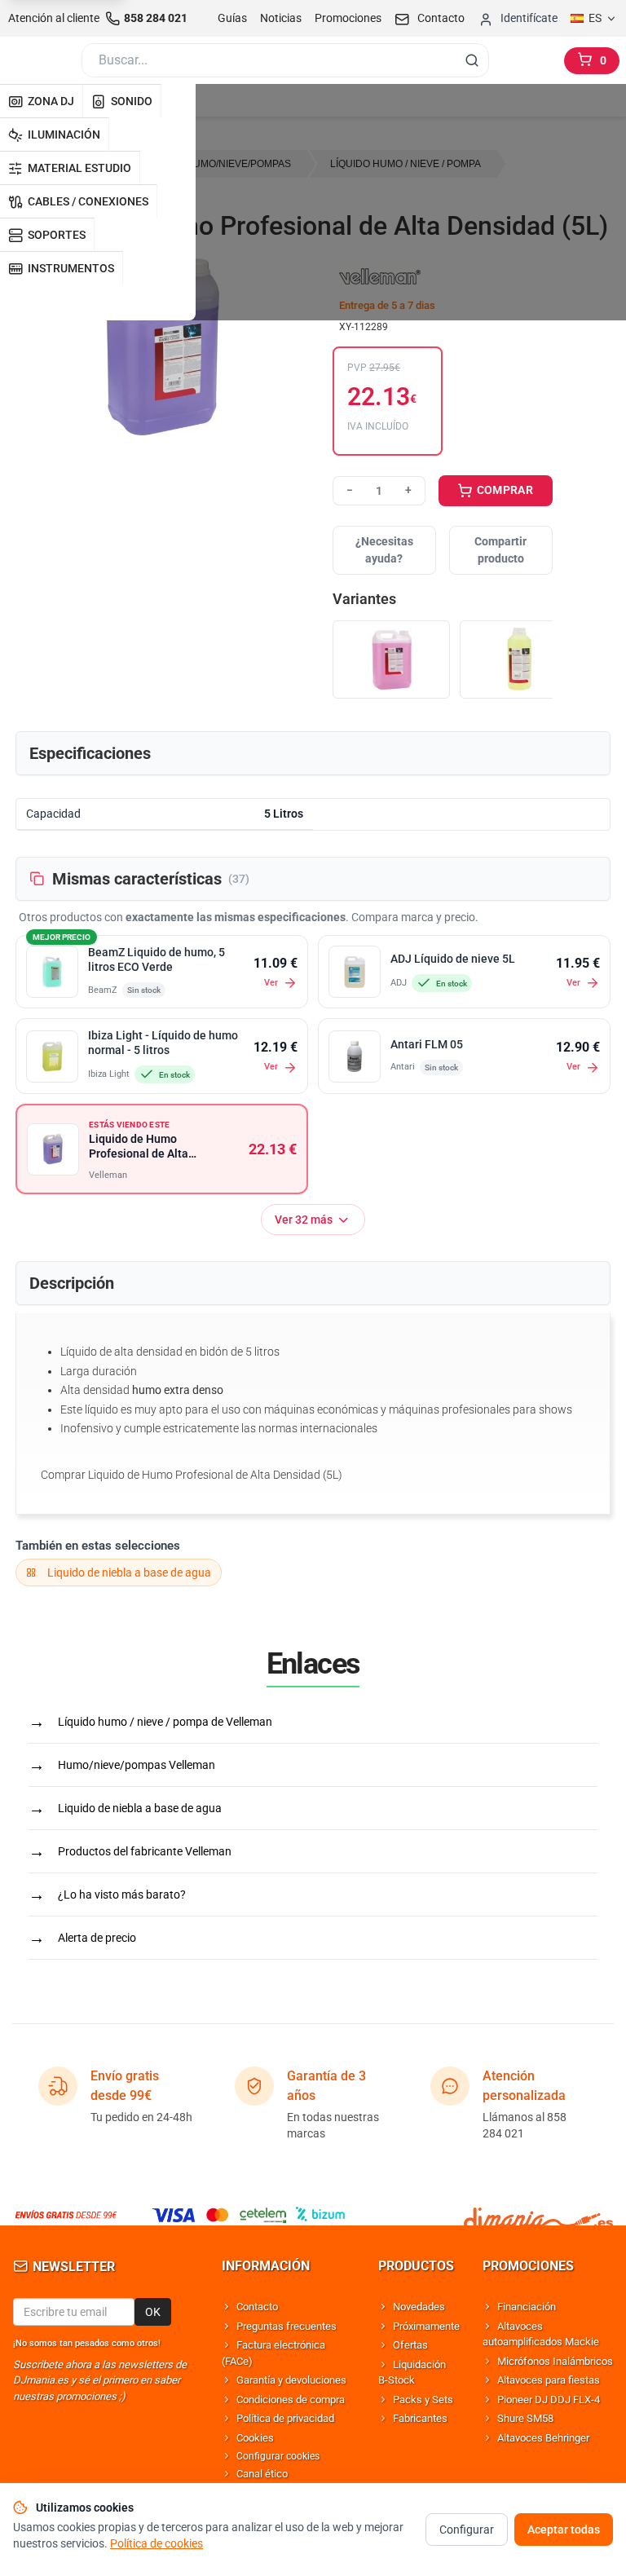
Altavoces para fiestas (549, 2380)
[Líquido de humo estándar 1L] (518, 660)
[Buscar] (472, 60)
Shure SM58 (525, 2418)
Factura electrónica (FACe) (273, 2353)
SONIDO (132, 101)
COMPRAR (503, 490)
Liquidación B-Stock (412, 2373)
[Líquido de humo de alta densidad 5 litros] (391, 660)
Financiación (527, 2307)
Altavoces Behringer (543, 2438)
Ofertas (410, 2345)
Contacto (257, 2307)
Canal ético (262, 2474)
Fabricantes (420, 2418)
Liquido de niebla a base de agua (129, 1573)
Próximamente (426, 2326)
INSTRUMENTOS (71, 268)
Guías (232, 18)
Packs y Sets (423, 2400)
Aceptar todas (564, 2530)
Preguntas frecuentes (287, 2326)
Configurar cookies (278, 2456)
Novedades (419, 2307)
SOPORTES (57, 235)
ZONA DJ (51, 101)
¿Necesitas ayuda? (384, 550)
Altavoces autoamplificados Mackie (541, 2334)
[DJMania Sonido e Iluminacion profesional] (538, 2215)
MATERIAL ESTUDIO (79, 168)
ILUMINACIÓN (64, 135)
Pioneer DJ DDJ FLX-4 (549, 2400)
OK (153, 2312)
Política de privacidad (285, 2418)
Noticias (281, 18)
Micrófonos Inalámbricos (555, 2361)
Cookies (255, 2438)
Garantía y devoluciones (291, 2380)
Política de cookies (156, 2543)
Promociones (348, 18)
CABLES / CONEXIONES (88, 201)
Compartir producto (500, 550)
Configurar (467, 2530)
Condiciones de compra (291, 2400)
